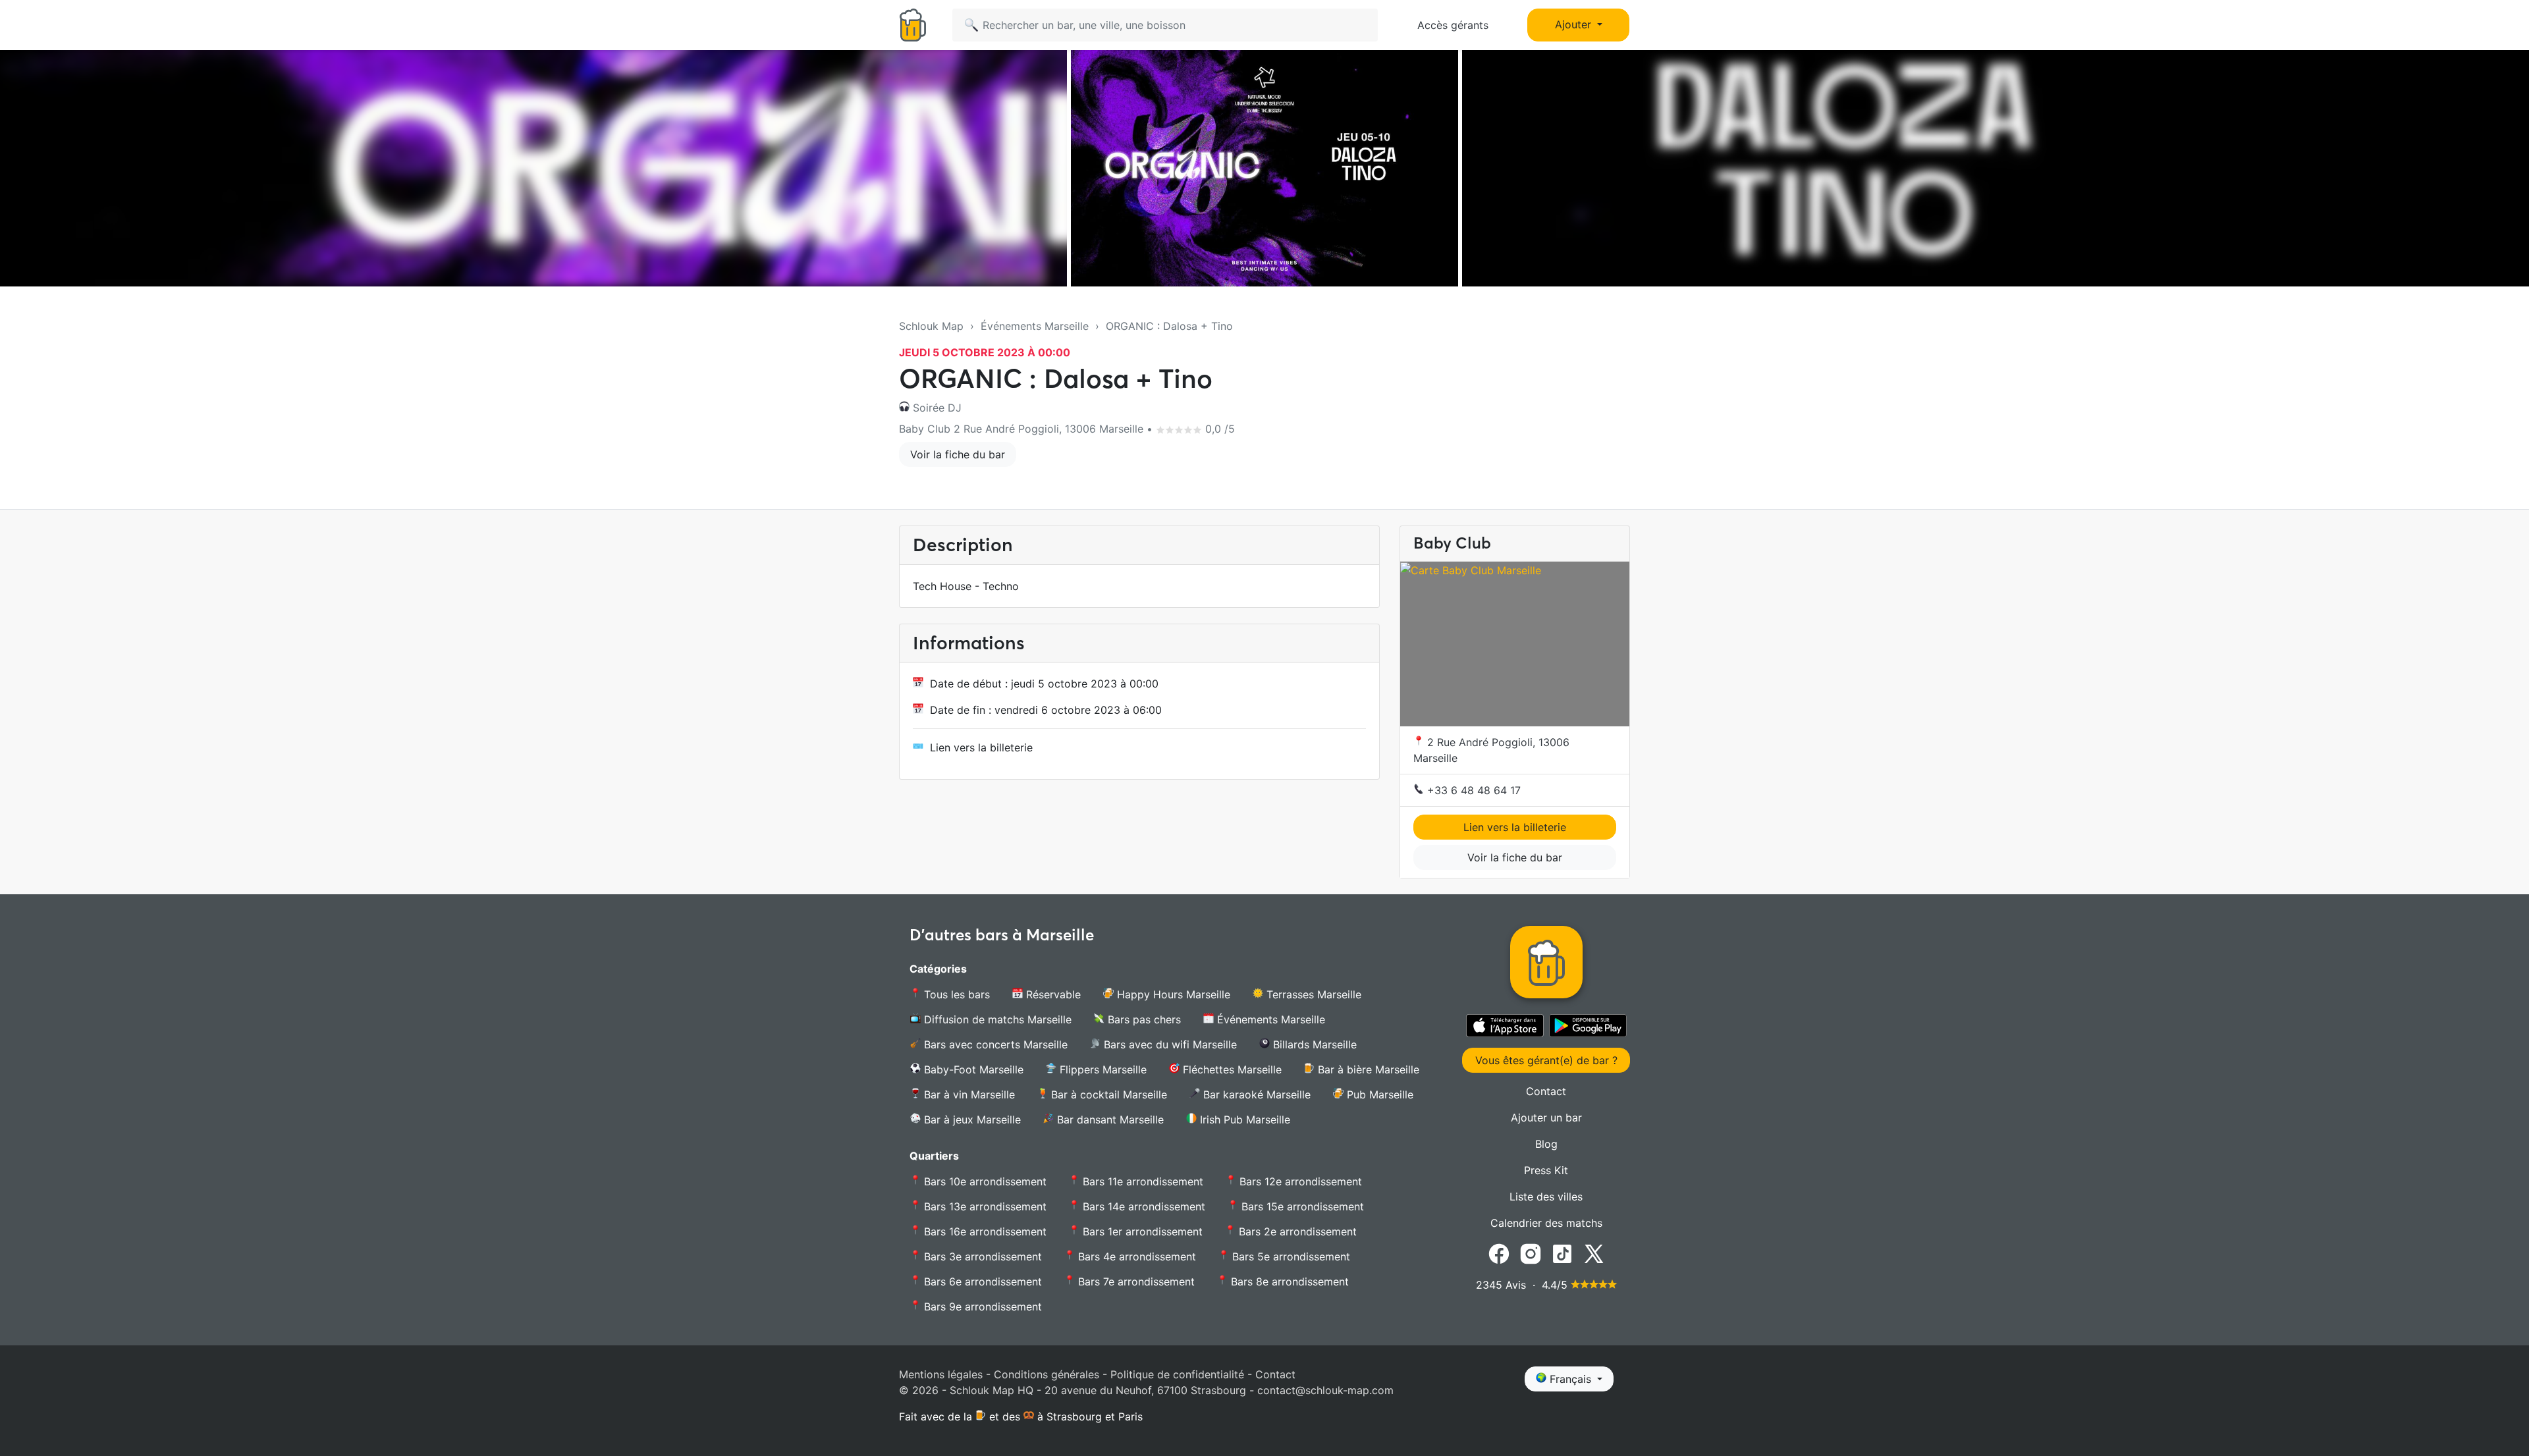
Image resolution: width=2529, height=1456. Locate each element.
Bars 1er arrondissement (1141, 1231)
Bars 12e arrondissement (1299, 1181)
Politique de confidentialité (1177, 1374)
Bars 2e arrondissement (1296, 1231)
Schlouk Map (931, 326)
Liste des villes (1546, 1197)
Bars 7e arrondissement (1135, 1281)
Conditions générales (1047, 1374)
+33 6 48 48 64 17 (1472, 790)
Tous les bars (955, 994)
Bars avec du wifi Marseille (1169, 1044)
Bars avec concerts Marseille (994, 1044)
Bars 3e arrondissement (981, 1256)
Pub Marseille (1378, 1094)
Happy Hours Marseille (1172, 994)
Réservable (1052, 994)
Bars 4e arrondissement (1135, 1256)
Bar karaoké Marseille (1255, 1094)
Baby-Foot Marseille (972, 1069)
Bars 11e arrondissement (1141, 1181)
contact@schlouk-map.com (1325, 1390)
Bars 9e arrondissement (981, 1307)
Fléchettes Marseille (1231, 1069)
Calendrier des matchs (1546, 1223)
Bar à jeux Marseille (971, 1119)
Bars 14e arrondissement (1142, 1206)
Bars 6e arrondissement (981, 1281)
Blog (1546, 1144)
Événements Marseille (1035, 326)
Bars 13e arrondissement (984, 1206)
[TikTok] (1562, 1253)
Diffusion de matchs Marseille (996, 1019)
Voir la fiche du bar (958, 454)
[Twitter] (1594, 1253)
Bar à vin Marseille (968, 1094)
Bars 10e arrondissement (984, 1181)
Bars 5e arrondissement (1290, 1256)
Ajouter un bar (1546, 1118)
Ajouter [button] (1575, 24)
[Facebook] (1499, 1253)
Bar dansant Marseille (1109, 1119)
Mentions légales (941, 1374)
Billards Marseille (1313, 1044)
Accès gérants (1453, 25)
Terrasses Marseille (1312, 994)
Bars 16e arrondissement (984, 1231)
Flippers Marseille (1101, 1069)
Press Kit (1546, 1170)
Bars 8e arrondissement (1288, 1281)
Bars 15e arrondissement (1301, 1206)
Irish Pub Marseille (1243, 1119)
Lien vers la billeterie (981, 747)
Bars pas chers (1143, 1019)
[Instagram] (1531, 1253)
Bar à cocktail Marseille (1107, 1094)
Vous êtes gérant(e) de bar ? (1546, 1060)
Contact (1546, 1091)
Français (1570, 1379)
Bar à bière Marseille (1367, 1069)
